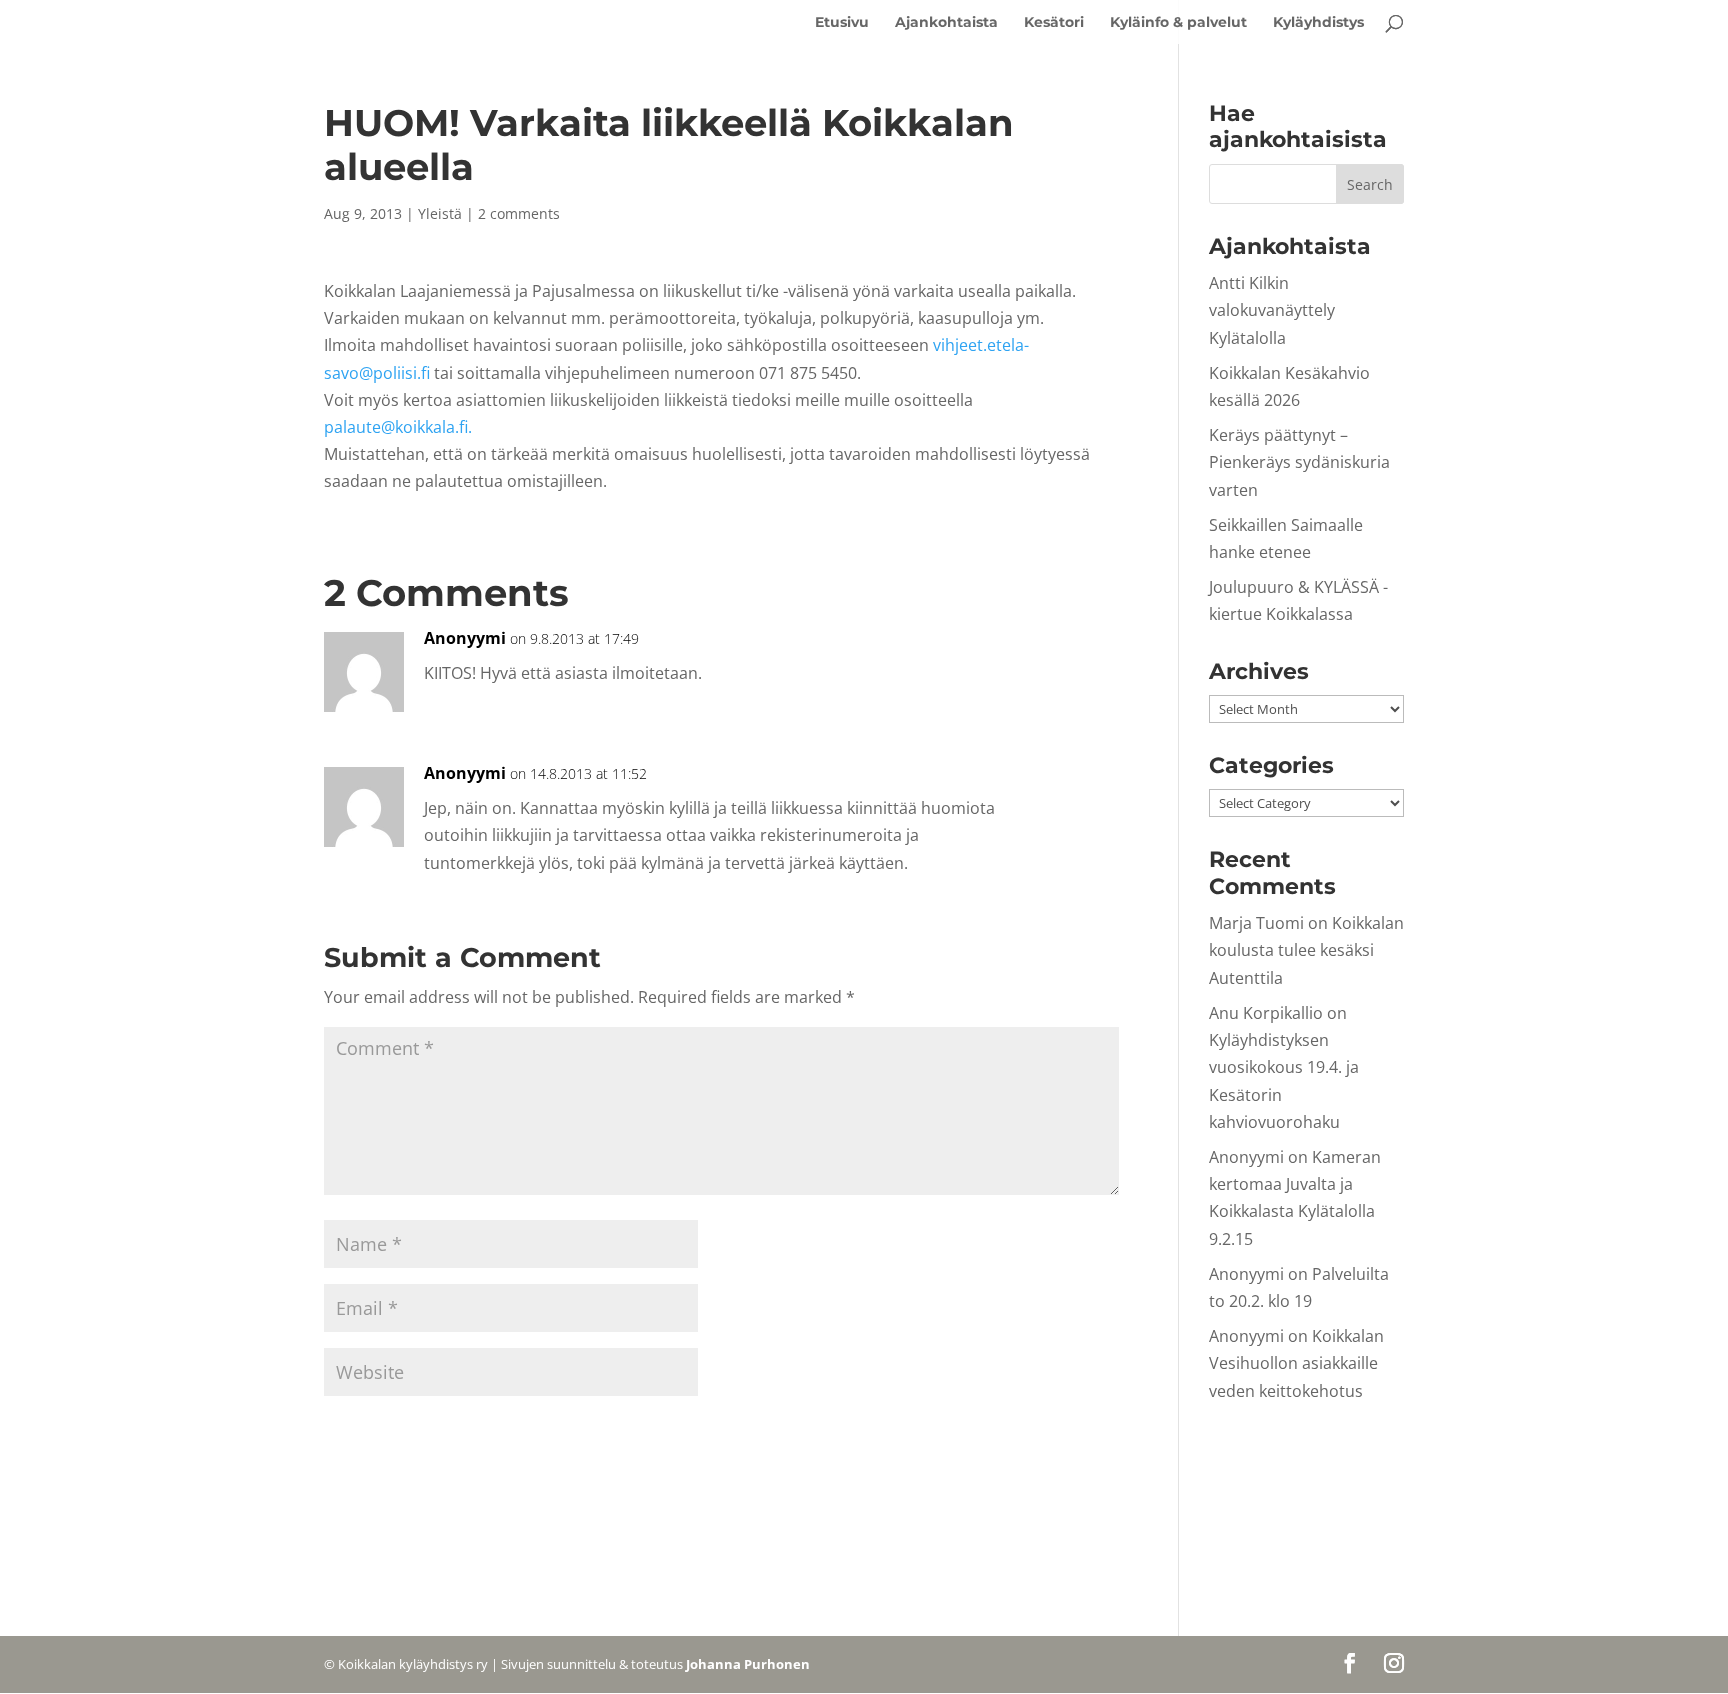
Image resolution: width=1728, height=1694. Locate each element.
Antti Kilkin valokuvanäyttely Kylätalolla (1272, 310)
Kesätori (1054, 23)
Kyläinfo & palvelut (1178, 23)
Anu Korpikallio (1266, 1013)
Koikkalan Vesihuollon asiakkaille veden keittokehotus (1296, 1363)
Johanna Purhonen (748, 1664)
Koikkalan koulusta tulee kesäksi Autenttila (1306, 950)
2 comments (519, 213)
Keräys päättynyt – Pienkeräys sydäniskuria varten (1299, 462)
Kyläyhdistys (1318, 23)
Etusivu (842, 23)
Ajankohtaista (946, 23)
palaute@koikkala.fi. (398, 427)
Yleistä (440, 213)
